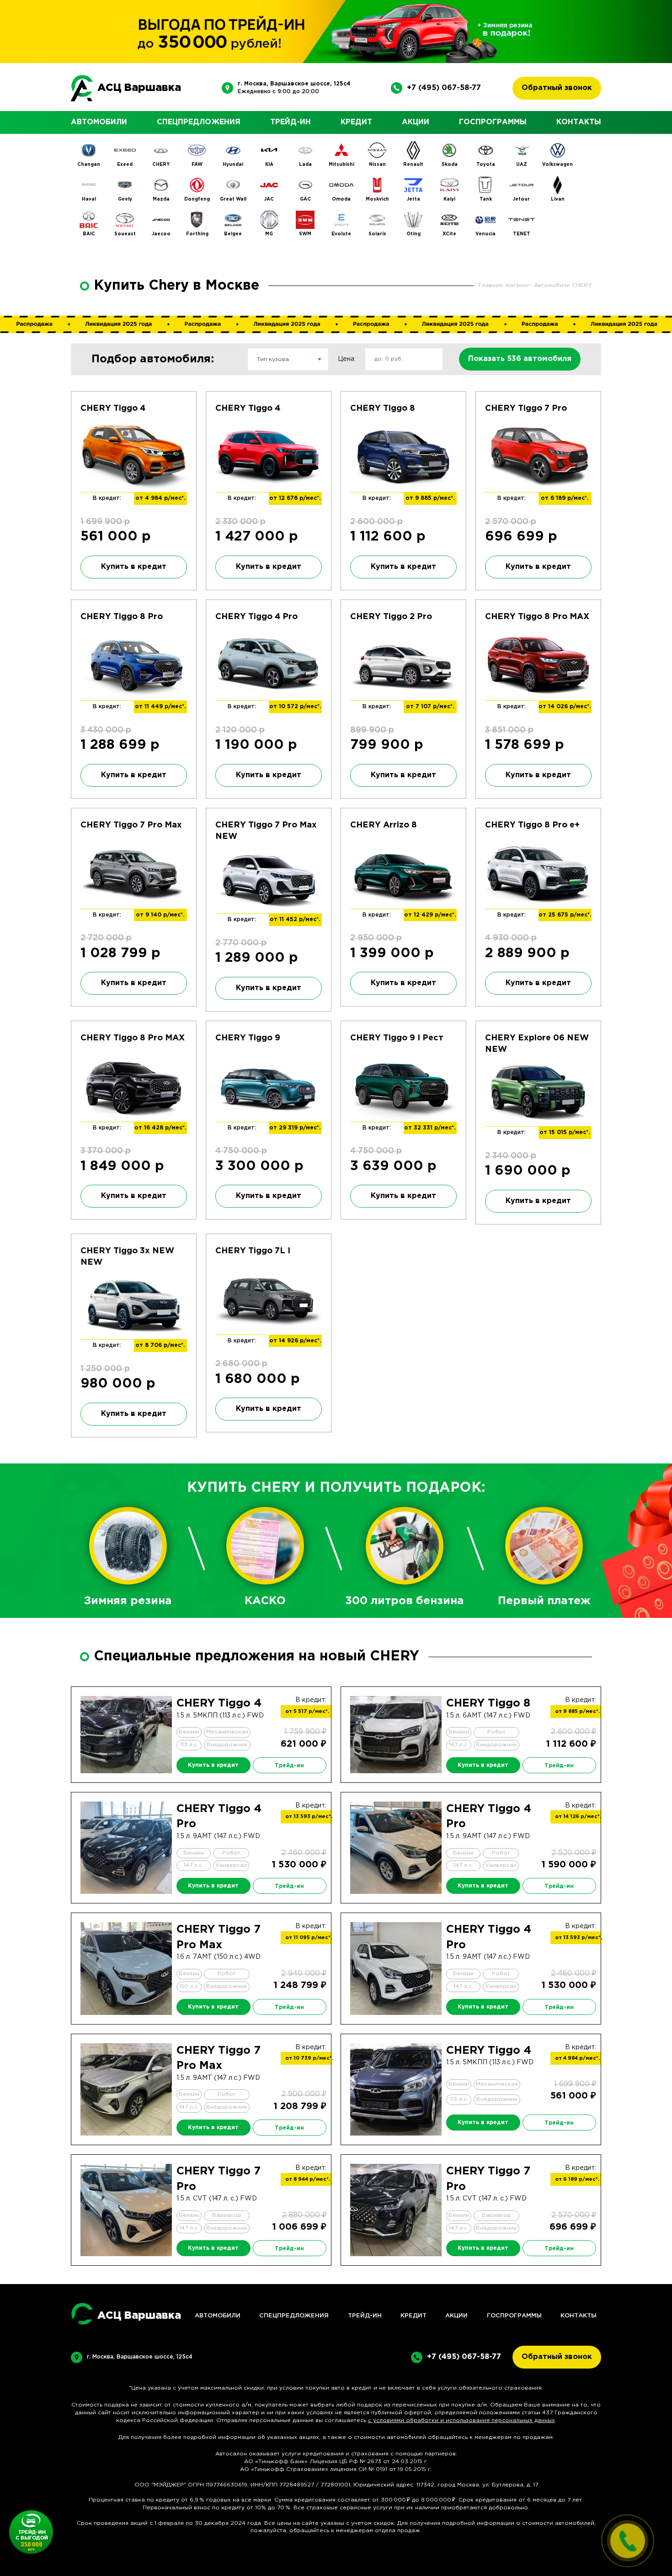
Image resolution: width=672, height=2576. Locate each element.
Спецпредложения (199, 122)
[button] (155, 1768)
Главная (490, 285)
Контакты (579, 122)
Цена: (347, 359)
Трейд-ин (291, 122)
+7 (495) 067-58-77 (444, 88)
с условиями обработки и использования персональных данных (461, 2420)
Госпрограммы (493, 122)
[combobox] (288, 359)
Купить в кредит (134, 567)
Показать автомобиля (520, 359)
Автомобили (99, 122)
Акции (416, 122)
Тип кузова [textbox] (273, 359)
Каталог (518, 285)
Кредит (356, 122)
